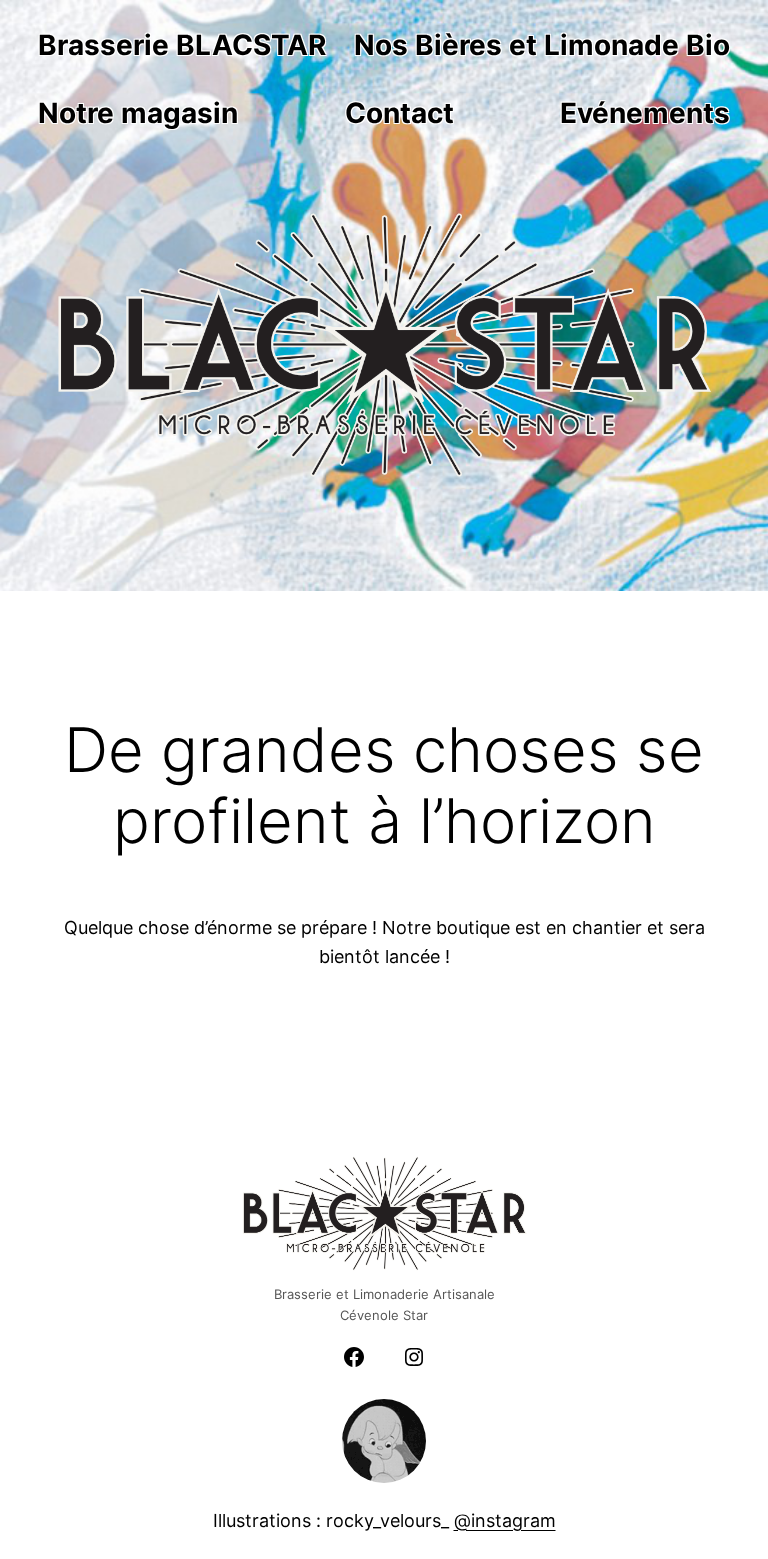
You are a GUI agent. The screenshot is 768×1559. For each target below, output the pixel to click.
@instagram (505, 1520)
